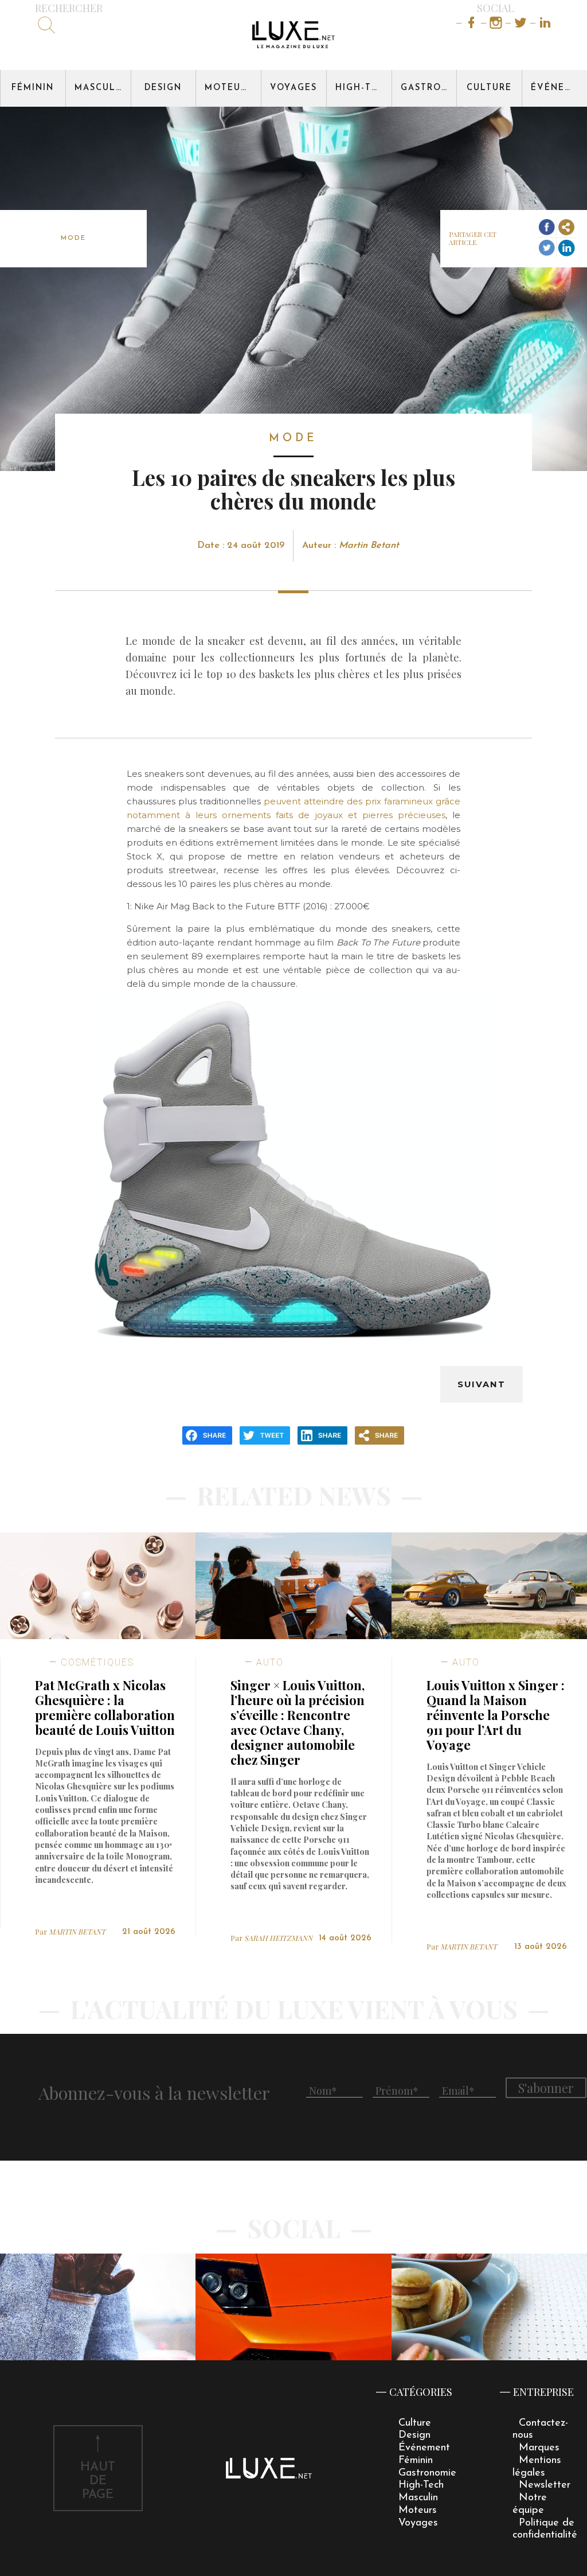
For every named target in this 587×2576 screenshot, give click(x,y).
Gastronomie (429, 88)
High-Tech (363, 88)
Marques (539, 2448)
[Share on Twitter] (547, 248)
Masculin (101, 88)
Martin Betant (369, 546)
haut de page (98, 2481)
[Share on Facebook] (547, 227)
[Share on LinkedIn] (566, 248)
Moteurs (229, 88)
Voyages (293, 88)
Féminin (33, 88)
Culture (489, 88)
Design (163, 88)
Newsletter (545, 2485)
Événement (559, 88)
